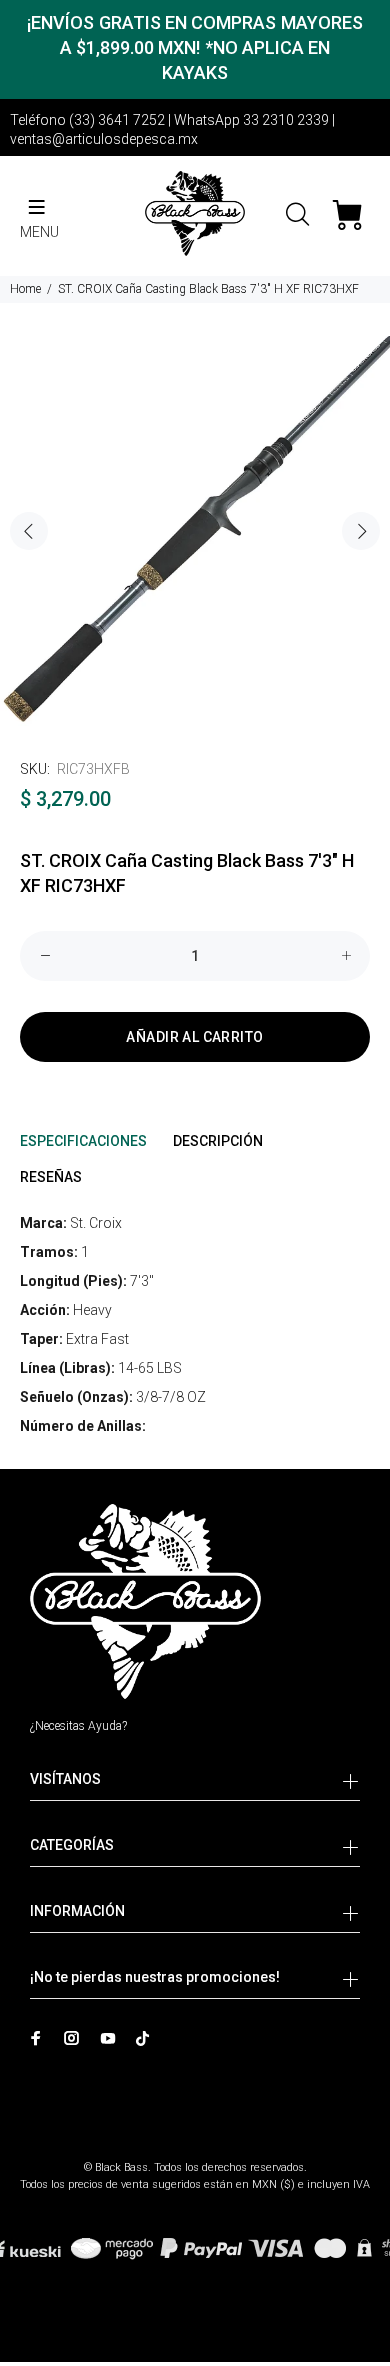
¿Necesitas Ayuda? (78, 1726)
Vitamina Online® (195, 2150)
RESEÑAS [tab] (51, 1177)
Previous (29, 531)
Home (25, 289)
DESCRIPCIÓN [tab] (218, 1141)
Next (361, 531)
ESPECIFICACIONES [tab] (83, 1141)
